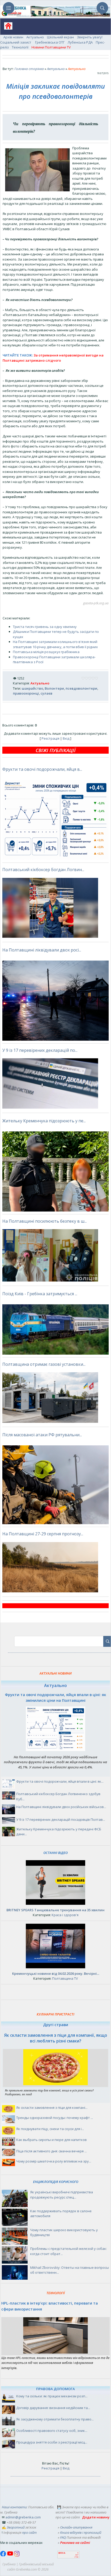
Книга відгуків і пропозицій (81, 2532)
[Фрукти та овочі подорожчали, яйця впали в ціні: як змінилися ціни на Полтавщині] (55, 1750)
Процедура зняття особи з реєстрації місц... (52, 2442)
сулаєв (46, 693)
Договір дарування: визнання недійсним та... (53, 2408)
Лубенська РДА (80, 42)
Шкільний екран (60, 37)
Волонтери (54, 688)
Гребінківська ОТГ (50, 42)
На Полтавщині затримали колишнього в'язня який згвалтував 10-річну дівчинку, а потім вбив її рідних (55, 644)
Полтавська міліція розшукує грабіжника (46, 652)
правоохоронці (26, 693)
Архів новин (13, 37)
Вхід (66, 738)
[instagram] (17, 2555)
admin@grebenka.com (23, 2517)
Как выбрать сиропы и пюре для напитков (51, 2140)
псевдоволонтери (81, 688)
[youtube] (10, 2555)
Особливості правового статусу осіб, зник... (52, 2431)
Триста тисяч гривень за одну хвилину (45, 627)
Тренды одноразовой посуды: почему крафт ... (55, 2118)
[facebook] (4, 2555)
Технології (20, 47)
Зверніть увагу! (90, 37)
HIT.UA (62, 2553)
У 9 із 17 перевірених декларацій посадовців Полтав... (61, 1819)
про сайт (29, 2532)
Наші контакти (14, 2507)
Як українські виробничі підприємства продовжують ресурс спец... (62, 2195)
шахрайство (32, 688)
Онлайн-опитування (76, 2527)
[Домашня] (6, 28)
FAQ (63, 2537)
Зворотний (16, 2527)
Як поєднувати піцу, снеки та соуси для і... (50, 2129)
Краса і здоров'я (65, 1915)
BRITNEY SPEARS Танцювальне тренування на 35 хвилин (55, 1910)
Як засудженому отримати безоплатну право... (55, 2419)
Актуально (35, 37)
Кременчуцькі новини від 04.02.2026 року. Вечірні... (56, 1973)
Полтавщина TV (65, 1978)
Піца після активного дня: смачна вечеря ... (51, 2151)
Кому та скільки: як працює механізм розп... (52, 2396)
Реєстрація (50, 738)
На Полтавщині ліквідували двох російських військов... (61, 1807)
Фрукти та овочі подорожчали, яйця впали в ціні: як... (60, 1781)
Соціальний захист (16, 42)
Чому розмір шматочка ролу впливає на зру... (54, 2161)
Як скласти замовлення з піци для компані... (52, 2108)
